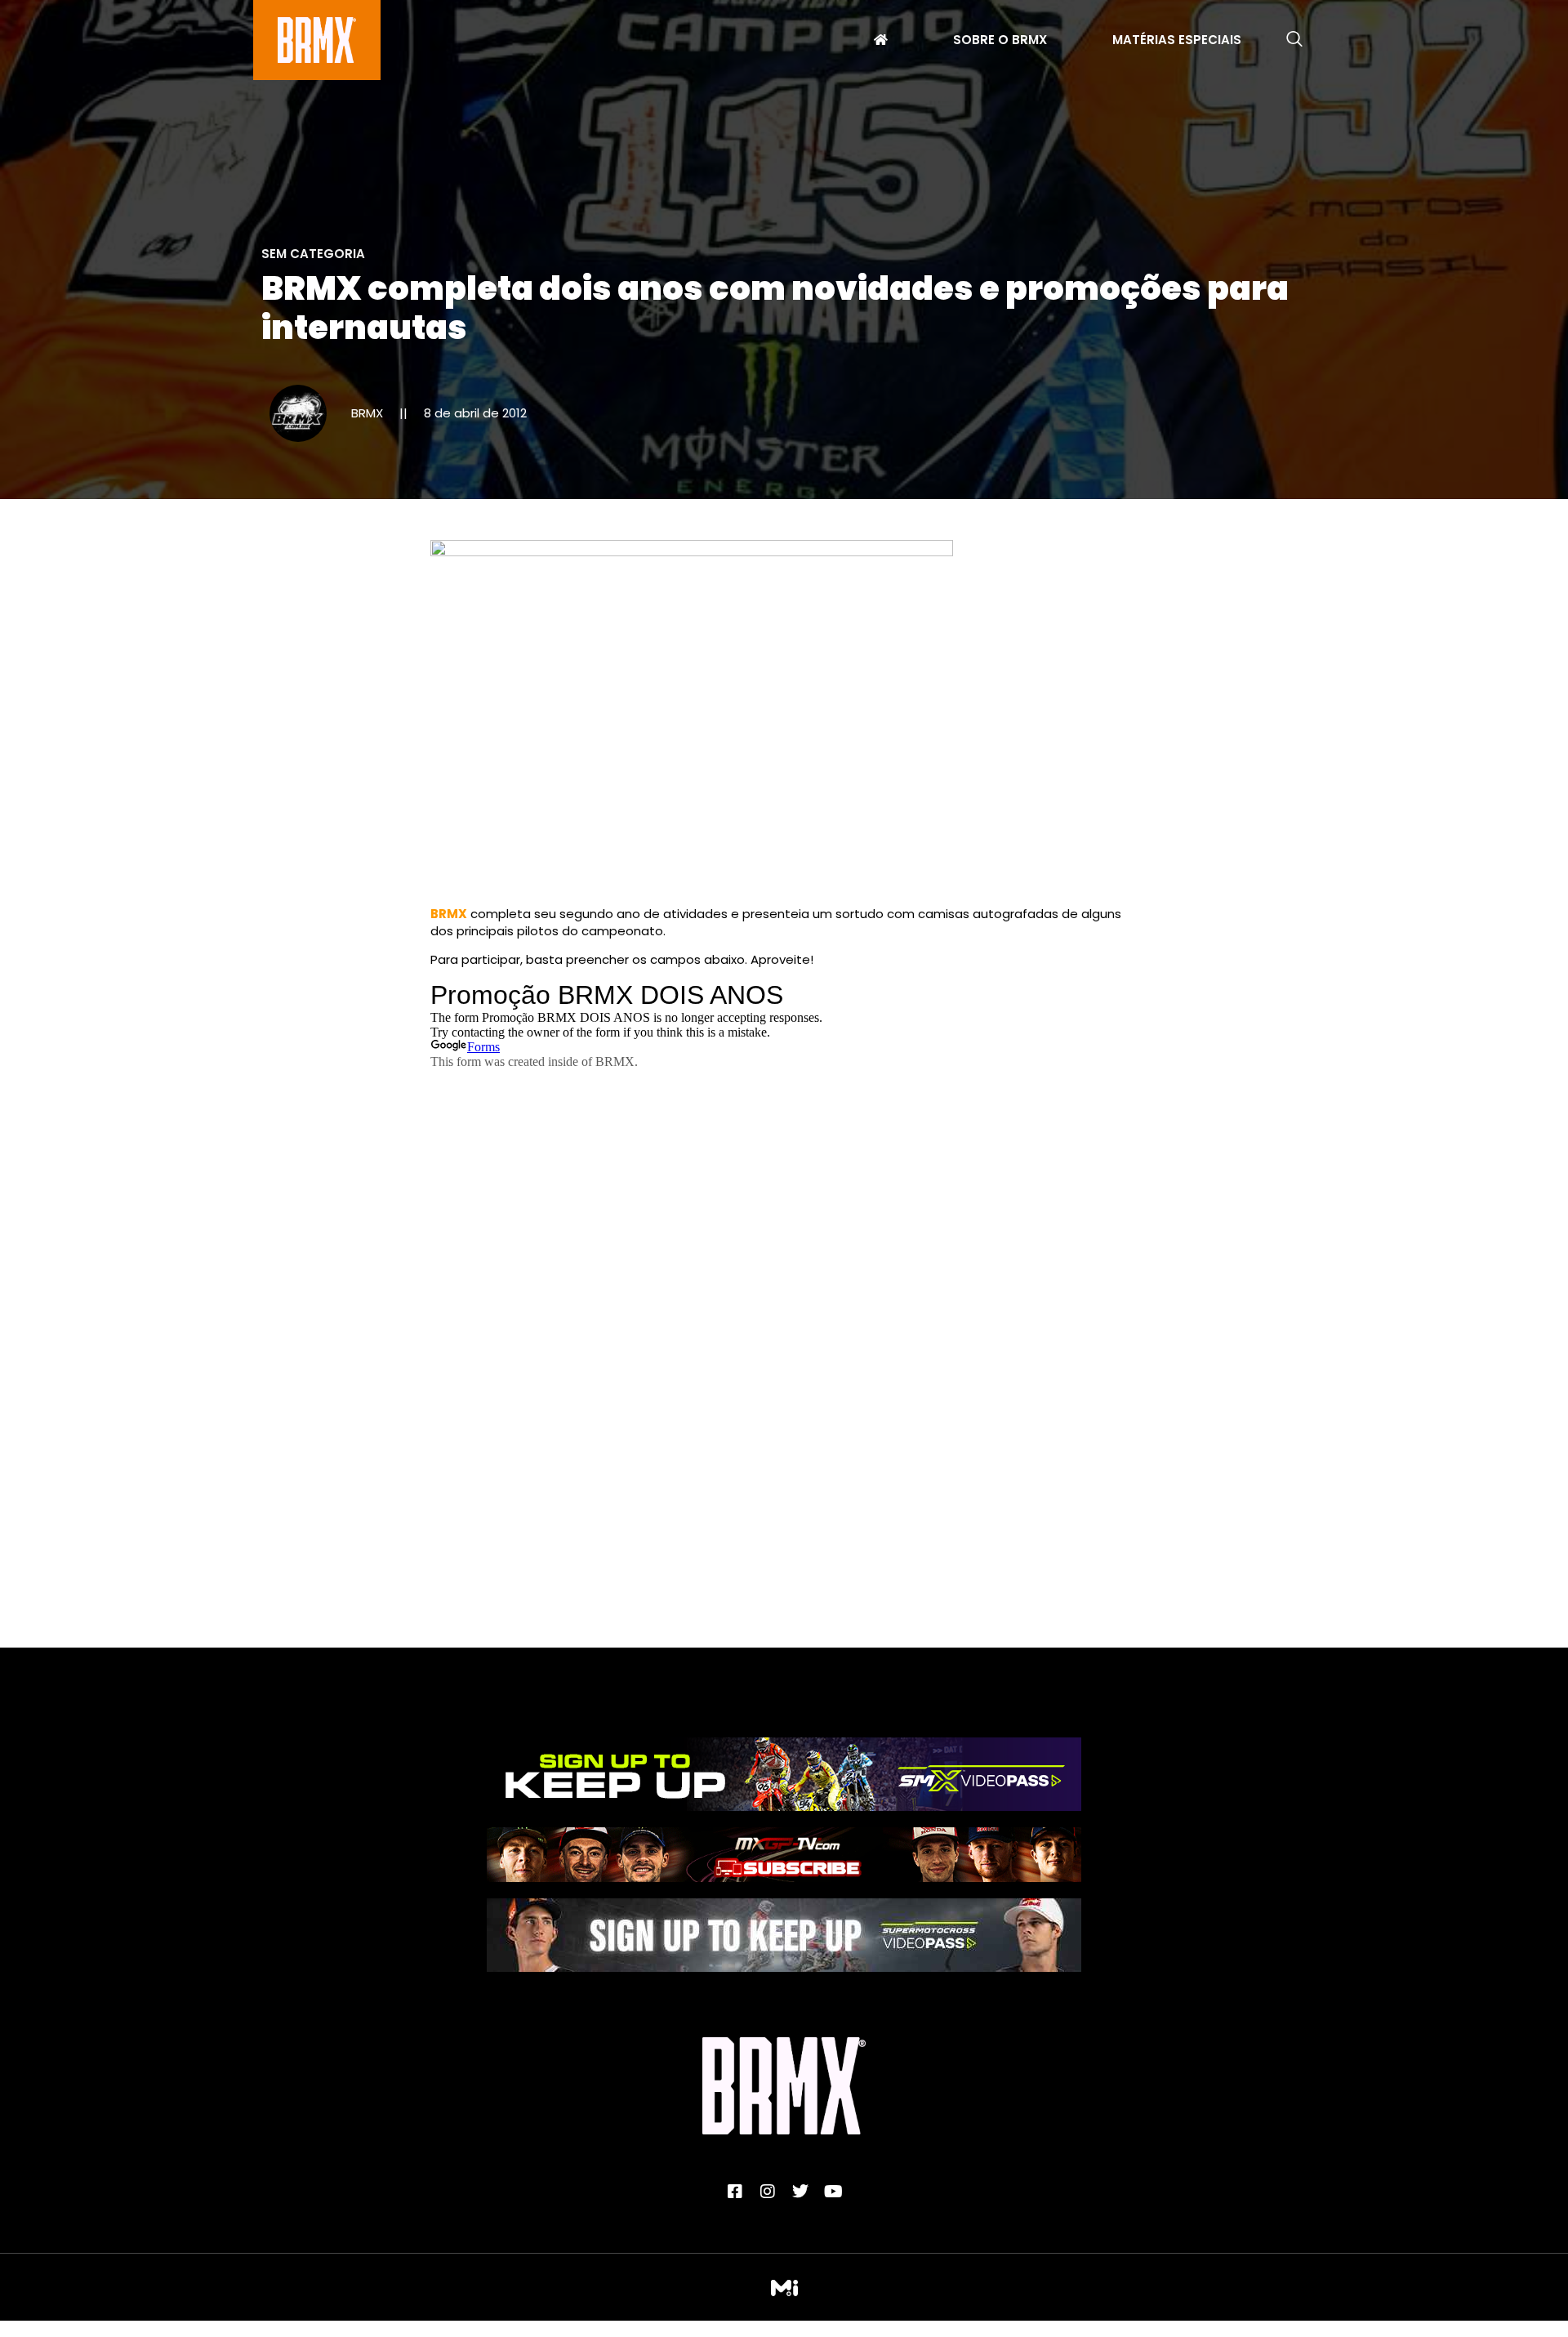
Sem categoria (313, 254)
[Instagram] (768, 2192)
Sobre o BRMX (1000, 42)
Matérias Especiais (1177, 42)
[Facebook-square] (735, 2192)
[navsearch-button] (1294, 40)
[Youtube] (833, 2192)
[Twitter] (800, 2192)
